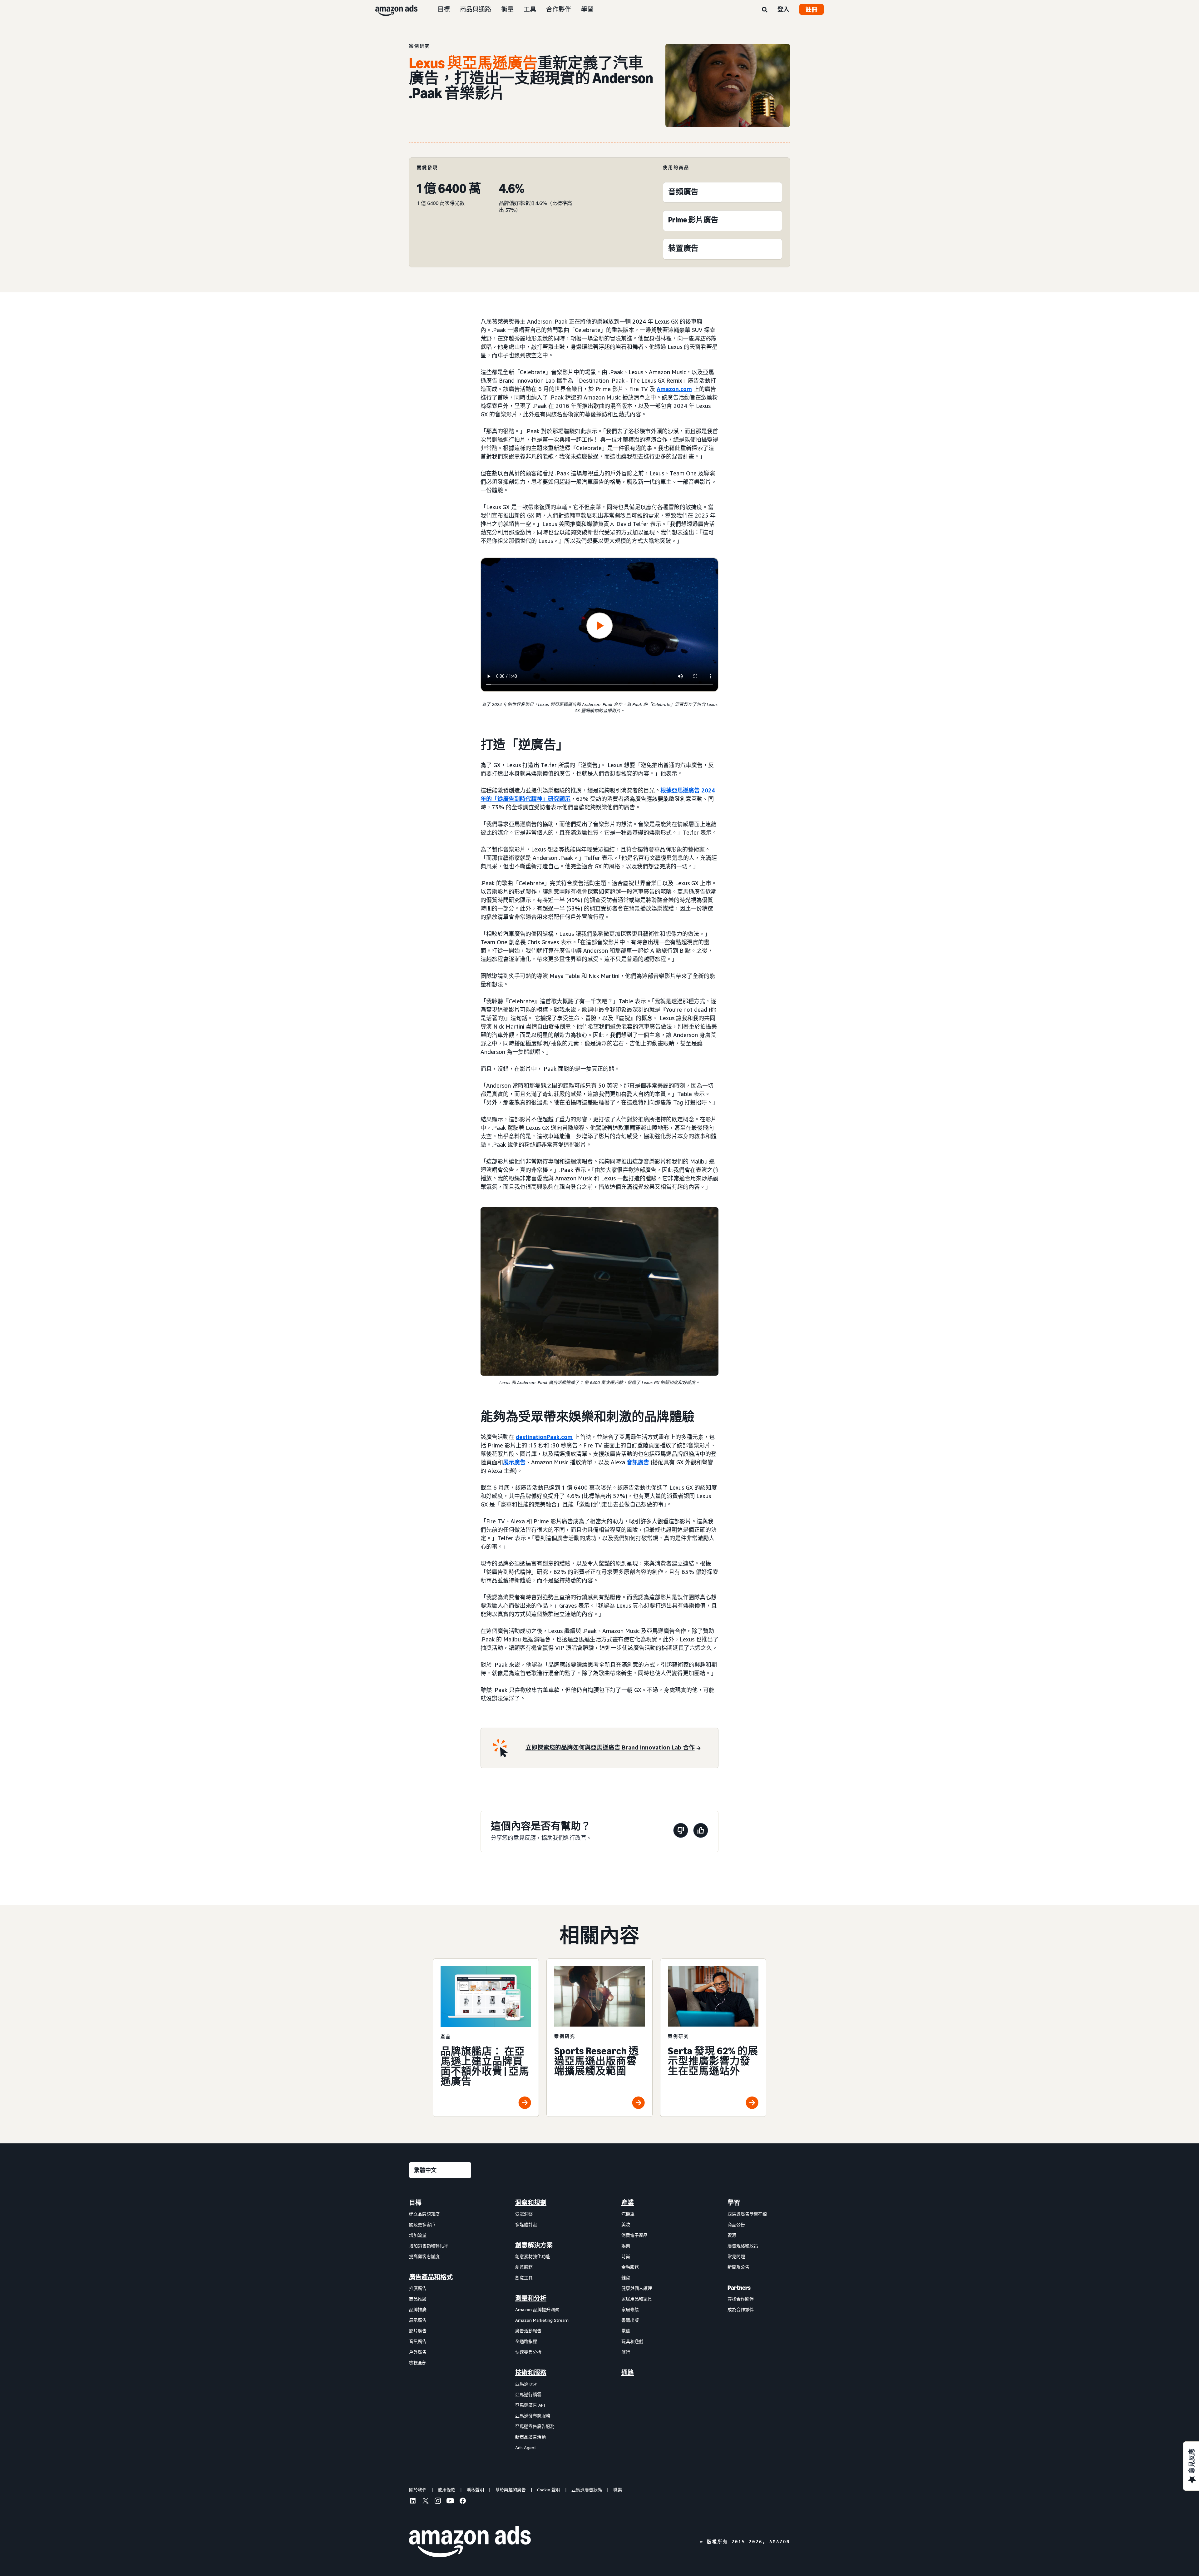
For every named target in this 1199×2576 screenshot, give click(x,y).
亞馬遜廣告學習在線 (747, 2214)
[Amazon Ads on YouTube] (450, 2502)
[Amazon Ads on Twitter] (425, 2502)
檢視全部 (418, 2363)
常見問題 (736, 2256)
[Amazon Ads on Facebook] (463, 2502)
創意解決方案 (534, 2245)
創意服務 (524, 2267)
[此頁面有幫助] (701, 1831)
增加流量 (418, 2235)
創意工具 (524, 2278)
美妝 (626, 2224)
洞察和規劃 (531, 2203)
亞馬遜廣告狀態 (587, 2490)
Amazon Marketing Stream (542, 2320)
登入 (783, 9)
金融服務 (630, 2267)
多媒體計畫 (526, 2224)
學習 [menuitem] (734, 2203)
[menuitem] (440, 2325)
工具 (530, 9)
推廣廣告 (418, 2288)
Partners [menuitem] (739, 2288)
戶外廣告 (418, 2352)
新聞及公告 (738, 2267)
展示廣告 (514, 1462)
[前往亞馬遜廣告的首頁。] (470, 2542)
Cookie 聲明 (549, 2490)
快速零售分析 (528, 2352)
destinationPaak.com (544, 1437)
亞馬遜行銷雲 (528, 2394)
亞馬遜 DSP (526, 2384)
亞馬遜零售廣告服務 (535, 2426)
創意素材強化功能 (533, 2256)
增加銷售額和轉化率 (429, 2246)
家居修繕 (630, 2309)
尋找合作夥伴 (741, 2299)
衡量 (507, 9)
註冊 (812, 9)
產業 (628, 2203)
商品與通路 (476, 9)
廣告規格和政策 (743, 2246)
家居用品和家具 (637, 2299)
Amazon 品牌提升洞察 (537, 2309)
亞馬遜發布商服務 (533, 2416)
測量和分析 (531, 2298)
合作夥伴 (559, 9)
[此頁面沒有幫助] (681, 1831)
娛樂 (626, 2246)
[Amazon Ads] (391, 9)
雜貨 (626, 2278)
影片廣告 (418, 2331)
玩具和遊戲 (632, 2341)
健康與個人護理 (637, 2288)
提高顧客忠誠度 (424, 2256)
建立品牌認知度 (424, 2214)
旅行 (626, 2352)
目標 (444, 9)
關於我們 (418, 2490)
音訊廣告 (638, 1462)
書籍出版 (630, 2320)
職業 (618, 2490)
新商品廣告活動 (530, 2437)
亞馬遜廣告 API (530, 2405)
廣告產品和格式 (431, 2277)
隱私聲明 (475, 2490)
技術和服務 (531, 2373)
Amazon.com (674, 389)
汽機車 (628, 2214)
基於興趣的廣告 (511, 2490)
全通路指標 (526, 2341)
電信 (626, 2331)
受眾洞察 (524, 2214)
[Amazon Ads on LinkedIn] (413, 2502)
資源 (732, 2235)
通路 (628, 2373)
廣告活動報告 (528, 2331)
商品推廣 (418, 2299)
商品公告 (736, 2224)
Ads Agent (526, 2447)
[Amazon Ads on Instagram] (438, 2502)
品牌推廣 (418, 2309)
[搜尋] (765, 10)
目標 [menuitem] (415, 2203)
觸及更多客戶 (422, 2224)
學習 (587, 9)
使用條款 (447, 2490)
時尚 (626, 2256)
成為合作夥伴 (741, 2309)
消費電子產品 (634, 2235)
